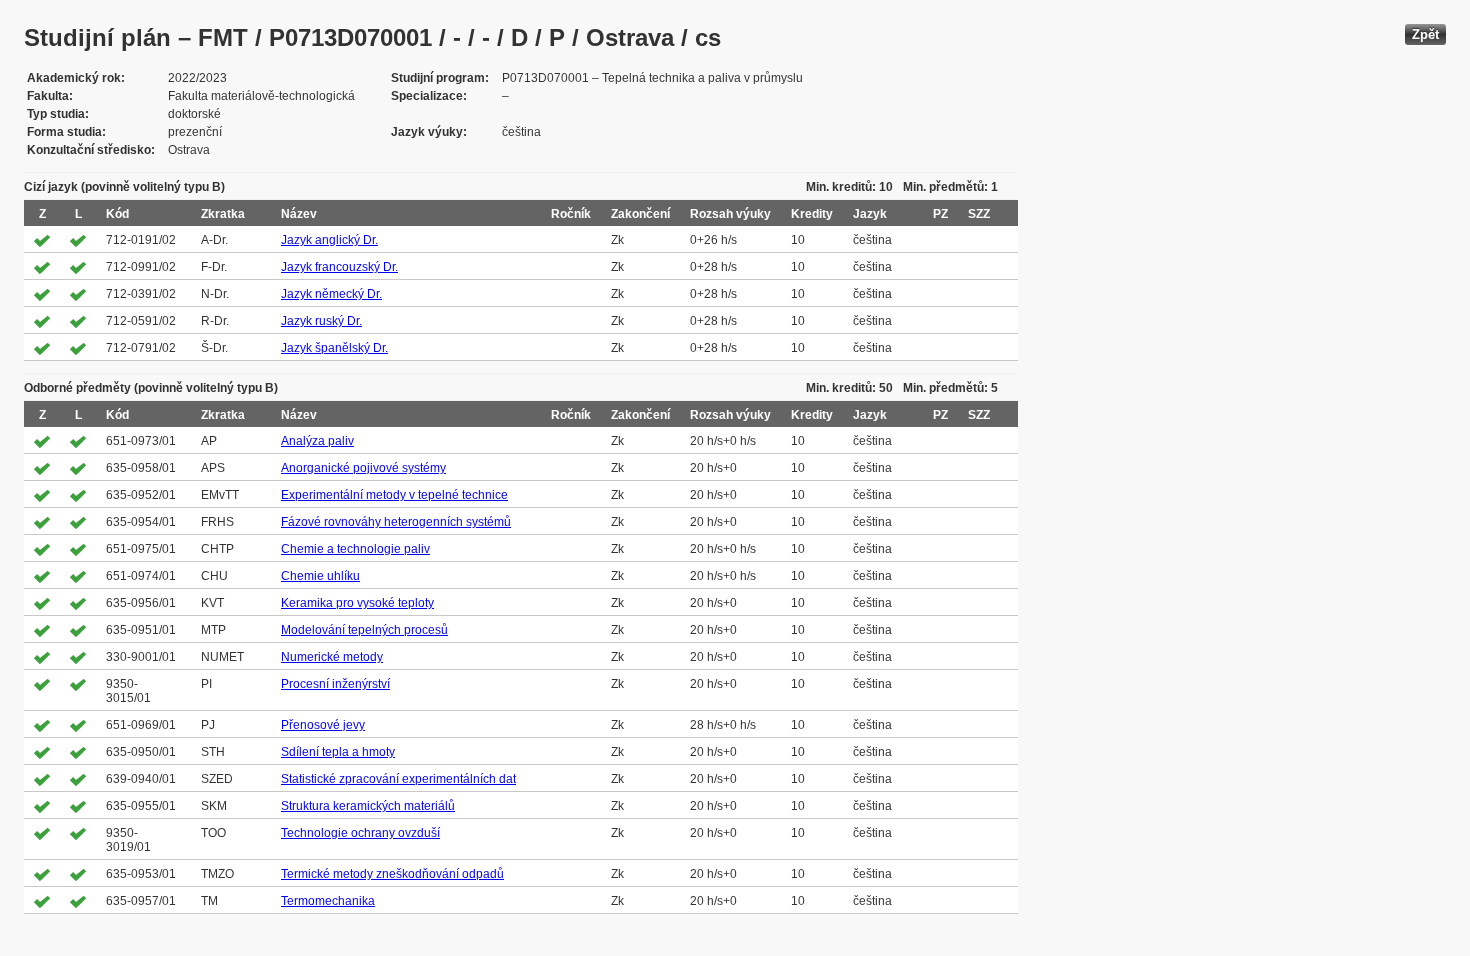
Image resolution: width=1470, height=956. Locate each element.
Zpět (1425, 34)
